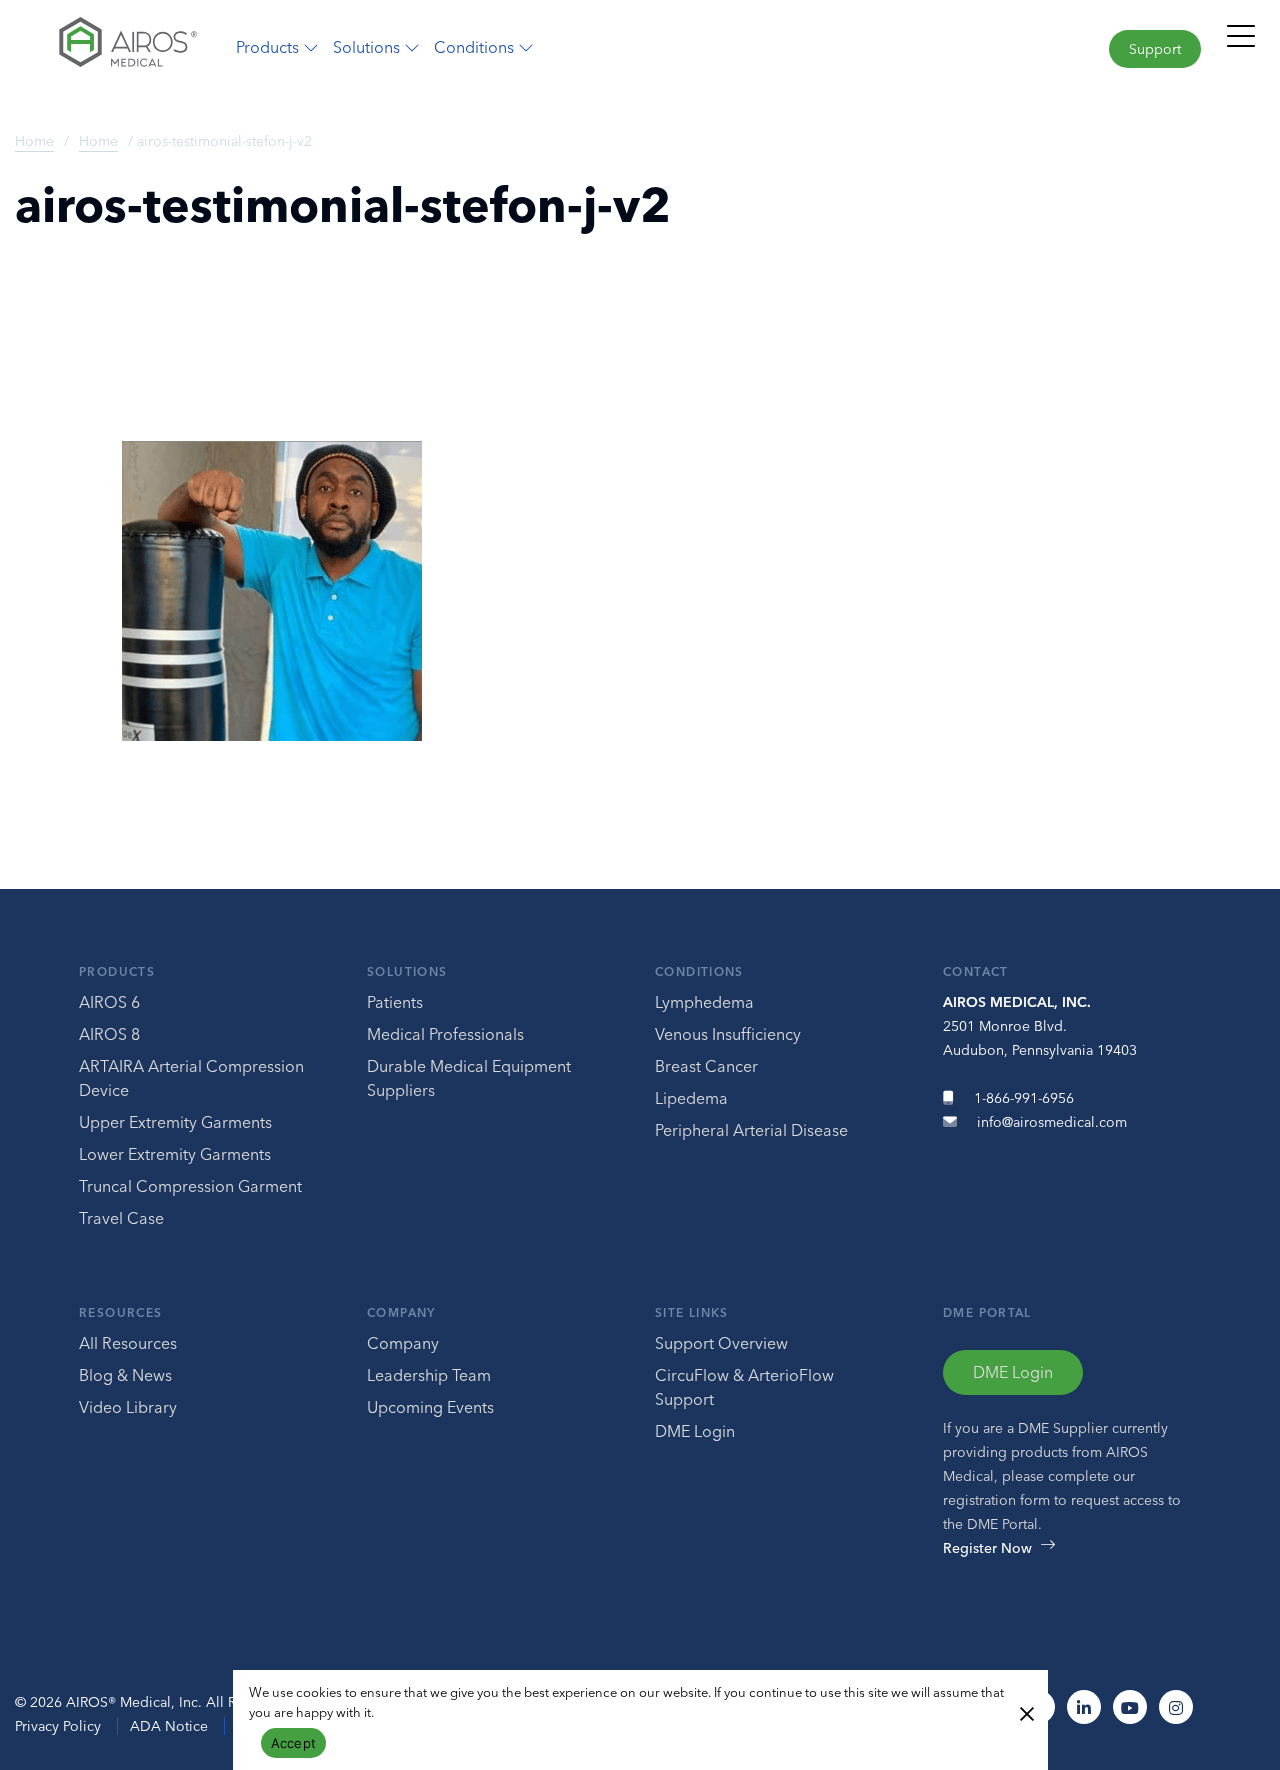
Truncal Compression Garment (190, 1186)
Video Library (128, 1407)
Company (401, 1312)
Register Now (987, 1548)
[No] (1026, 1712)
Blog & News (125, 1375)
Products (117, 971)
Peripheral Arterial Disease (751, 1130)
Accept (294, 1743)
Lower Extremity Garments (175, 1154)
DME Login (695, 1431)
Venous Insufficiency (728, 1034)
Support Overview (721, 1343)
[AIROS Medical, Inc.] (106, 47)
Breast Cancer (706, 1066)
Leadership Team (429, 1375)
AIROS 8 (109, 1034)
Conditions (699, 971)
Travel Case (121, 1218)
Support (1155, 49)
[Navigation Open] (1241, 45)
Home (34, 141)
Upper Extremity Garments (175, 1122)
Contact (976, 971)
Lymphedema (704, 1002)
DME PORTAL (987, 1312)
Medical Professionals (445, 1034)
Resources (120, 1312)
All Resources (128, 1343)
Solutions (407, 971)
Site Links (692, 1312)
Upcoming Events (430, 1407)
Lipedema (691, 1098)
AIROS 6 (109, 1002)
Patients (395, 1002)
